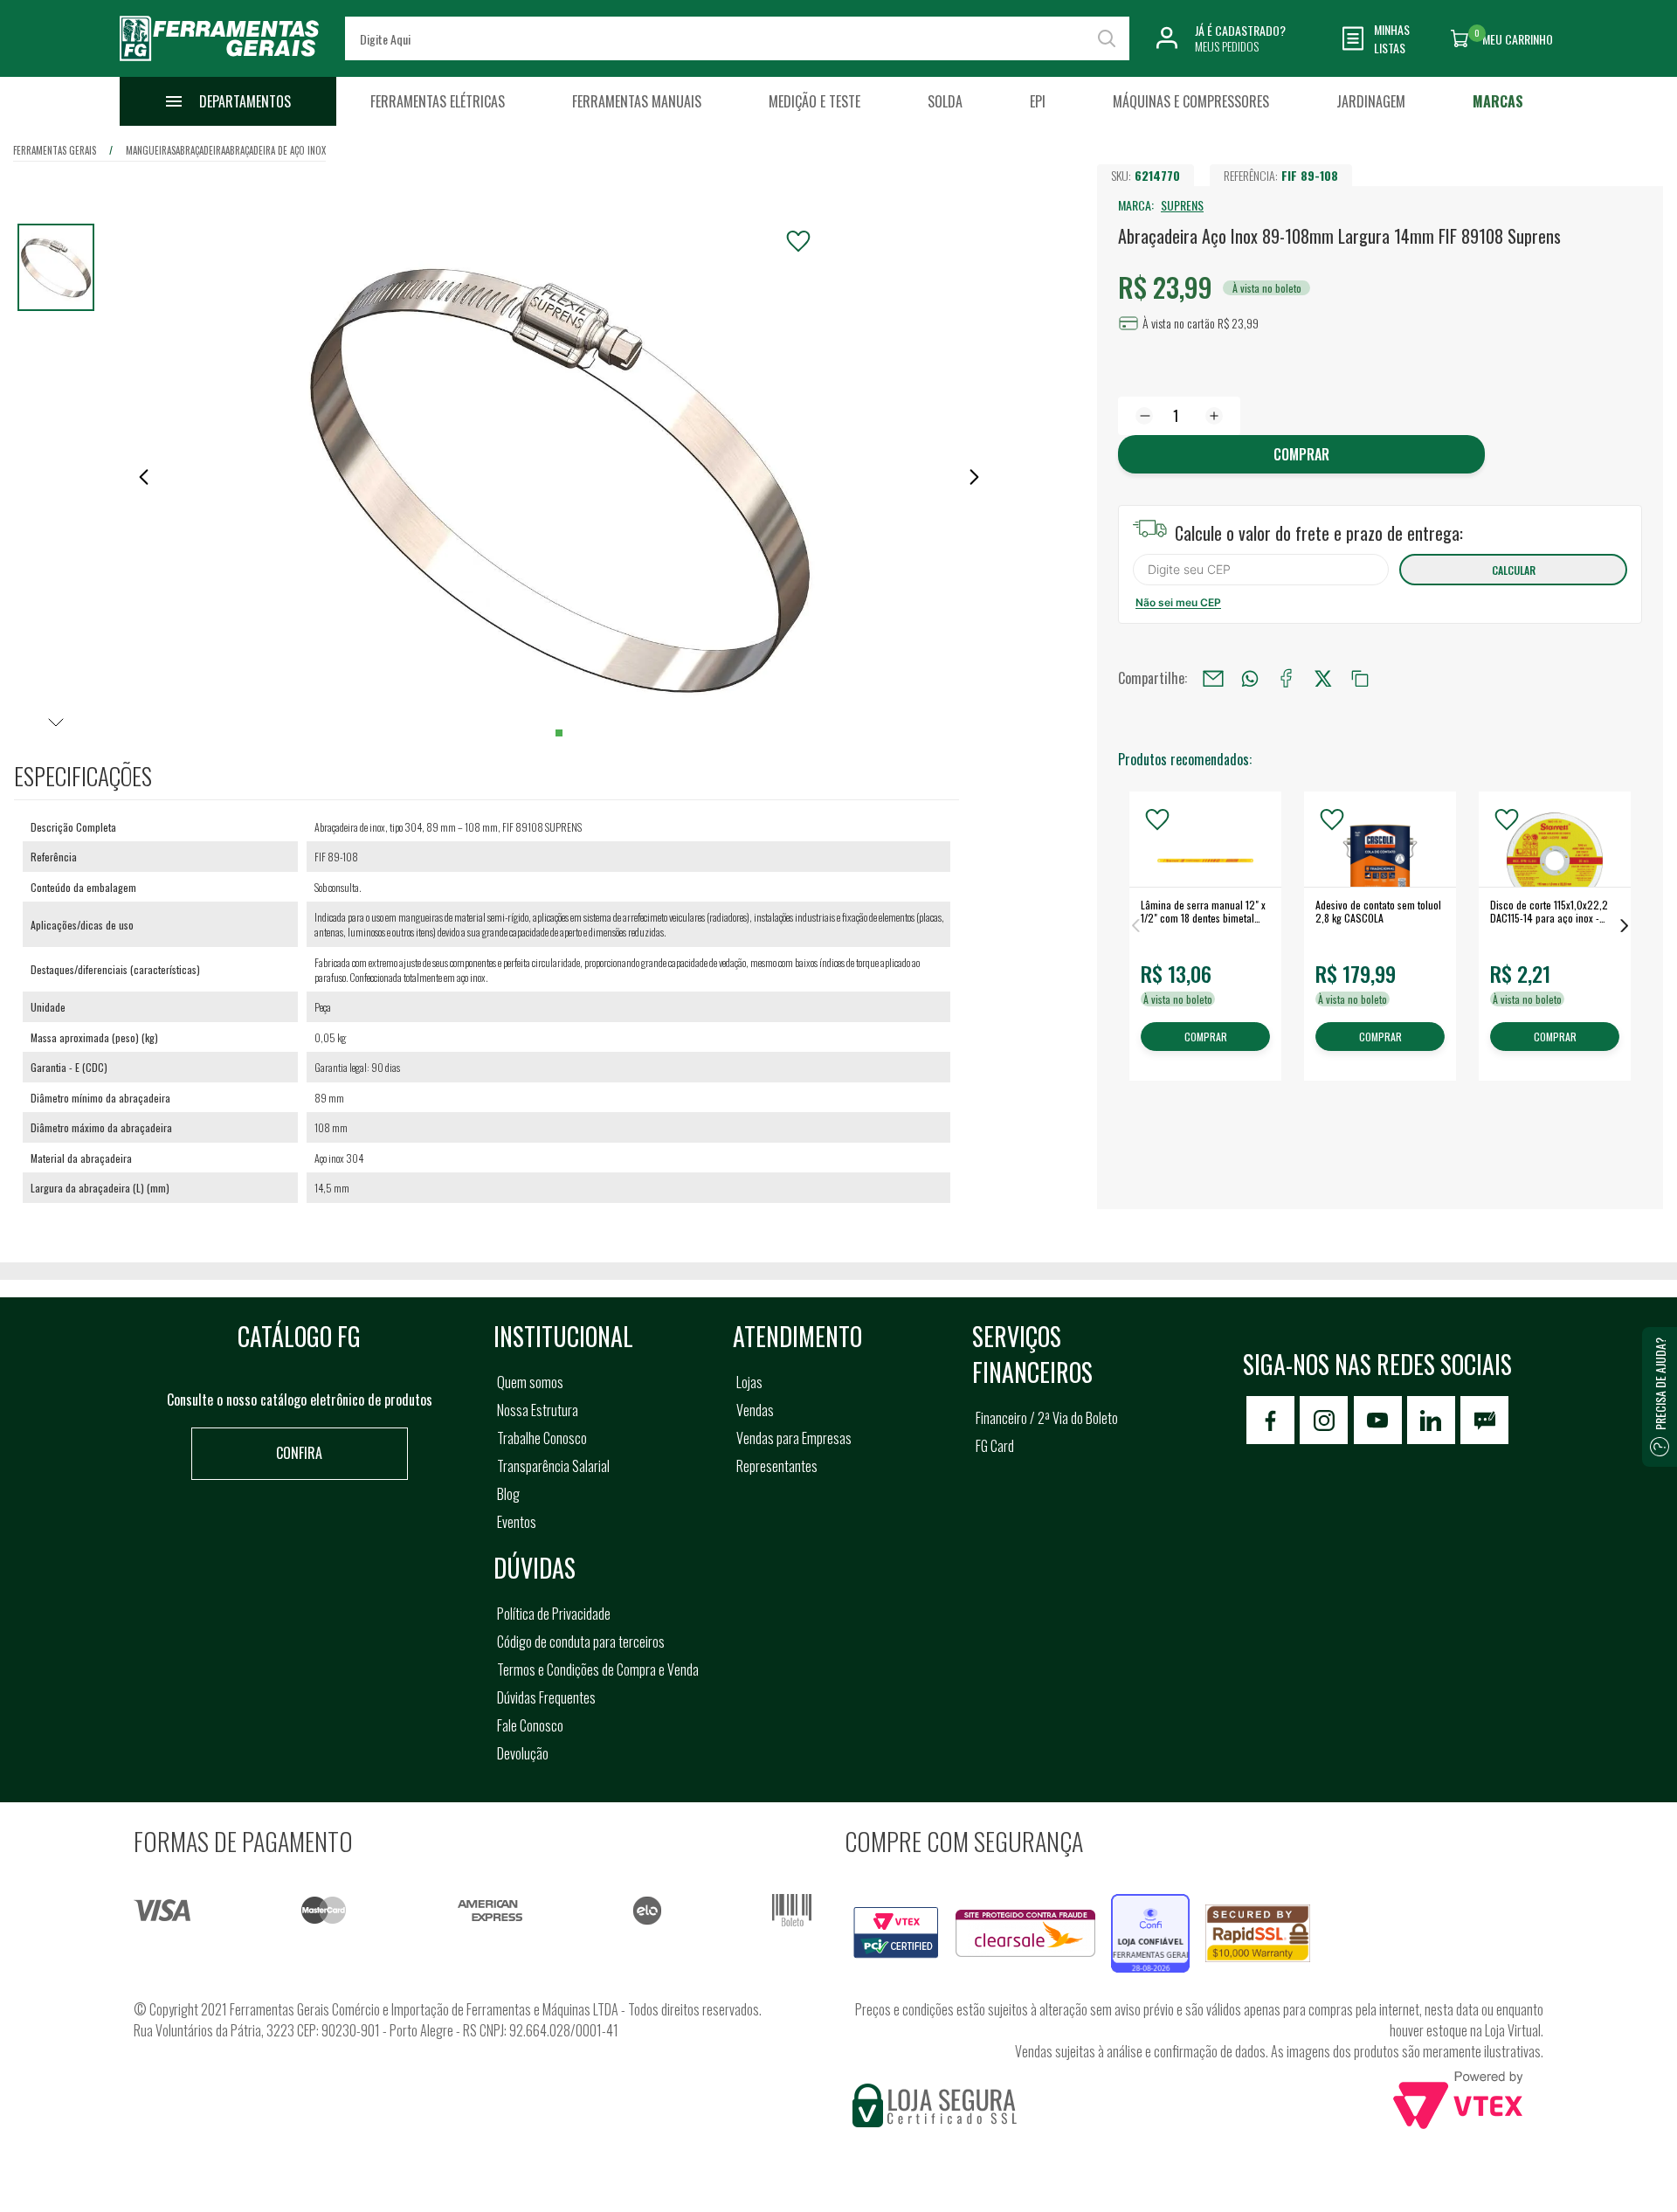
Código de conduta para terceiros (581, 1642)
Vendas (755, 1410)
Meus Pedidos (1227, 46)
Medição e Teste (814, 101)
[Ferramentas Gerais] (219, 64)
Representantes (777, 1466)
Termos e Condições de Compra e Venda (598, 1669)
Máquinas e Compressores (1191, 101)
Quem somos (530, 1382)
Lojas (749, 1382)
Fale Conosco (530, 1725)
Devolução (523, 1753)
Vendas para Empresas (794, 1438)
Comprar (1301, 454)
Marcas (1498, 101)
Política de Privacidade (554, 1614)
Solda (945, 101)
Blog (508, 1494)
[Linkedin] (1431, 1420)
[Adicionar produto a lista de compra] (798, 241)
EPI (1038, 101)
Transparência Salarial (553, 1466)
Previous (1135, 926)
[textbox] (737, 38)
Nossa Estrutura (538, 1410)
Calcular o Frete (1261, 570)
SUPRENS (1182, 205)
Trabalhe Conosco (542, 1438)
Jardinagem (1371, 101)
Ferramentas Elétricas (438, 101)
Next (1625, 926)
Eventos (517, 1522)
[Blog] (1484, 1420)
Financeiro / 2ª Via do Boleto (1047, 1418)
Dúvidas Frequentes (546, 1697)
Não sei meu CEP (1178, 602)
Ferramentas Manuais (637, 101)
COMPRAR (1206, 1037)
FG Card (995, 1446)
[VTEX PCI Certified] (896, 1917)
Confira (299, 1453)
